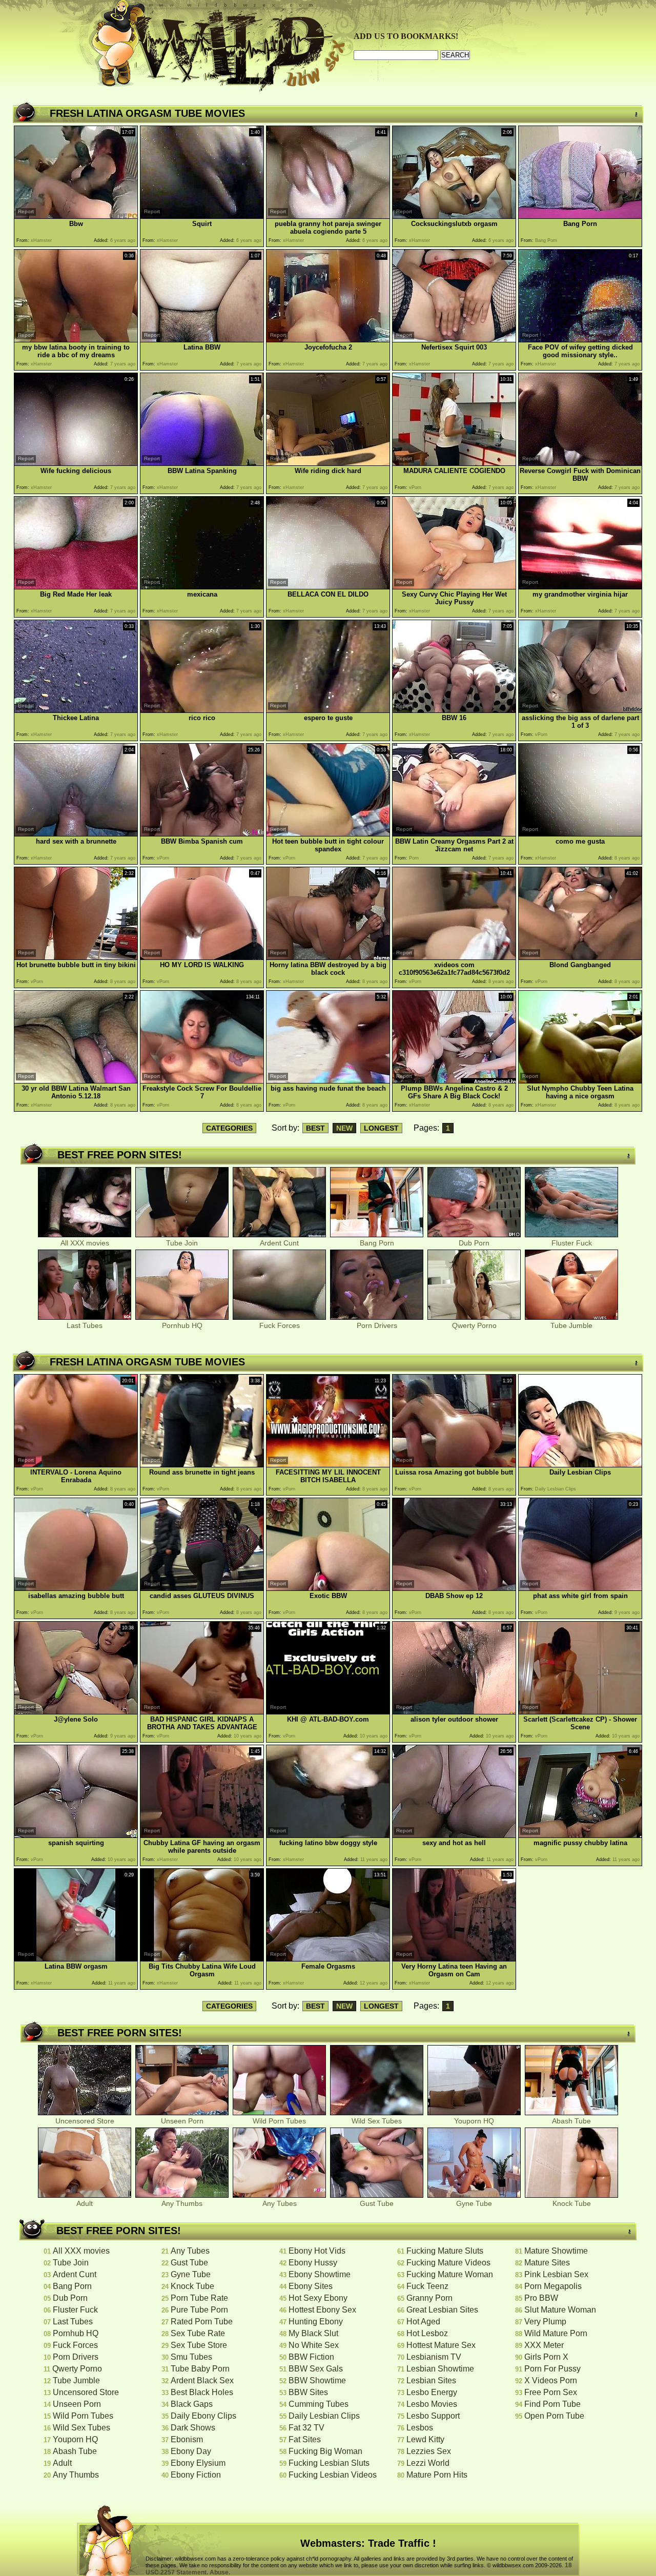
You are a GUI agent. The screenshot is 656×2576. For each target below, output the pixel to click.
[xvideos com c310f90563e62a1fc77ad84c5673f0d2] (454, 957)
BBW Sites (308, 2392)
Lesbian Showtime (440, 2369)
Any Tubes (280, 2203)
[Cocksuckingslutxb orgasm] (454, 216)
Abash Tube (571, 2121)
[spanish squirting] (76, 1835)
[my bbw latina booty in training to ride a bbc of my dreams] (76, 340)
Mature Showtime (556, 2251)
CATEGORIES (229, 1128)
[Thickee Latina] (76, 710)
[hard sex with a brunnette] (76, 834)
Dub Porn (474, 1243)
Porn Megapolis (553, 2286)
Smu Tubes (191, 2357)
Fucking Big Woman (325, 2451)
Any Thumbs (182, 2203)
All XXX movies (85, 1243)
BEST (315, 1128)
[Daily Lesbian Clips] (580, 1465)
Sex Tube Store (199, 2345)
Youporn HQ (474, 2121)
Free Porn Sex (551, 2392)
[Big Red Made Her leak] (76, 587)
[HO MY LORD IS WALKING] (202, 957)
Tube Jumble (571, 1325)
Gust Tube (377, 2203)
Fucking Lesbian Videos (333, 2475)
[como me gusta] (580, 834)
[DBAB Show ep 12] (454, 1588)
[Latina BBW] (202, 340)
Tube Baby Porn (200, 2369)
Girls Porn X (546, 2357)
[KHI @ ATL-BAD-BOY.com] (328, 1712)
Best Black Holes (202, 2392)
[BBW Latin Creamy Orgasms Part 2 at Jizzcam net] (454, 834)
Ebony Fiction (196, 2475)
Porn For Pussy (552, 2369)
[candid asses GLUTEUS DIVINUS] (202, 1588)
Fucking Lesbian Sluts (329, 2463)
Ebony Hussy (313, 2263)
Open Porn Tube (554, 2416)
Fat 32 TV (306, 2428)
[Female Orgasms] (328, 1959)
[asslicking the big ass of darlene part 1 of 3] (580, 710)
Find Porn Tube (552, 2404)
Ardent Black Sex (202, 2380)
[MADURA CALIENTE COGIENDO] (454, 463)
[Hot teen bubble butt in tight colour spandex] (328, 834)
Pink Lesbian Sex (556, 2274)
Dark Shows (193, 2428)
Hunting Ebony (316, 2322)
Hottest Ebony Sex (322, 2310)
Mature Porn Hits (437, 2475)
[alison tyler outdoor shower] (454, 1712)
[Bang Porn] (580, 216)
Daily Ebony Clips (203, 2416)
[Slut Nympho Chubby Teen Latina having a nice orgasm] (580, 1081)
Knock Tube (572, 2203)
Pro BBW (541, 2298)
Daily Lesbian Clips (324, 2416)
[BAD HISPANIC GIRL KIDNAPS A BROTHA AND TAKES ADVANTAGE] (202, 1712)
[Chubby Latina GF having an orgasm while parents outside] (202, 1835)
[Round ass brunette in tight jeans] (202, 1465)
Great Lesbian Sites (442, 2310)
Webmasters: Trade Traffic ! (368, 2543)
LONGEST (381, 1128)
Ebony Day (191, 2451)
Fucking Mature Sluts (445, 2251)
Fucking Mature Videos (448, 2263)
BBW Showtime (317, 2380)
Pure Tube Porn (199, 2310)
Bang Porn (377, 1243)
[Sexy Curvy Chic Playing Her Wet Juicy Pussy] (454, 587)
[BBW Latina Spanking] (202, 463)
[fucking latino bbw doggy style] (328, 1835)
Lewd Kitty (425, 2439)
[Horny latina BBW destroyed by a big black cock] (328, 957)
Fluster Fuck (572, 1243)
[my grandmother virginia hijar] (580, 587)
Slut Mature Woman (560, 2310)
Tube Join (182, 1243)
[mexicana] (202, 587)
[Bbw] (76, 216)
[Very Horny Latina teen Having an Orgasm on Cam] (454, 1959)
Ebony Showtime (320, 2274)
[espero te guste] (328, 710)
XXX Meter (544, 2345)
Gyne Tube (474, 2203)
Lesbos (420, 2428)
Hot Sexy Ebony (318, 2298)
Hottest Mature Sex (441, 2345)
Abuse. (220, 2572)
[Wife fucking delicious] (76, 463)
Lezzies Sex (429, 2451)
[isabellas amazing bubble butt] (76, 1588)
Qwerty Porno (474, 1325)
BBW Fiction (311, 2357)
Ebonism (187, 2439)
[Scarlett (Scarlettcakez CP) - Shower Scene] (580, 1712)
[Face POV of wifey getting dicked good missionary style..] (580, 340)
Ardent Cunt (279, 1243)
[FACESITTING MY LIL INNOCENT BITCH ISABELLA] (328, 1465)
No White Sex (314, 2345)
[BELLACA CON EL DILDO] (328, 587)
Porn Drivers (377, 1325)
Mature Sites (547, 2263)
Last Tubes (85, 1325)
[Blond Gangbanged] (580, 957)
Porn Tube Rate (199, 2298)
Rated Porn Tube (202, 2322)
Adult (85, 2203)
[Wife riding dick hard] (328, 463)
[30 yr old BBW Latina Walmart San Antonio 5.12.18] (76, 1081)
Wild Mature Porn (556, 2333)
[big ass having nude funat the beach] (328, 1081)
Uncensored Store (85, 2121)
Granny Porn (429, 2298)
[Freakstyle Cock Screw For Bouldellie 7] (202, 1081)
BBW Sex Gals (316, 2369)
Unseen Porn (182, 2121)
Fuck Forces (280, 1325)
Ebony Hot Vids (317, 2251)
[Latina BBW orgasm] (76, 1959)
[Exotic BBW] (328, 1588)
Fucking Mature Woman (450, 2274)
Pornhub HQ (182, 1325)
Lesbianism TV (434, 2357)
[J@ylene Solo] (76, 1712)
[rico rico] (202, 710)
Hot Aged (423, 2322)
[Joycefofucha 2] (328, 340)
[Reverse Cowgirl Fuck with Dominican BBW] (580, 463)
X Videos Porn (551, 2380)
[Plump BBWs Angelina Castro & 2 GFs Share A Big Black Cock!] (454, 1081)
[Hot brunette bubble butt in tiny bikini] (76, 957)
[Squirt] (202, 216)
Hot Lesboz (427, 2333)
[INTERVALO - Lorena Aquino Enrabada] (76, 1465)
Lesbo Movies (432, 2404)
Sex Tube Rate (198, 2333)
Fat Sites (305, 2439)
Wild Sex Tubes (377, 2121)
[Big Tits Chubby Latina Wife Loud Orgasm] (202, 1959)
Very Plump (545, 2322)
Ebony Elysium (198, 2463)
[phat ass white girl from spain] (580, 1588)
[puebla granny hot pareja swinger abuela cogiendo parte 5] (328, 216)
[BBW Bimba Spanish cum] (202, 834)
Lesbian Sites (431, 2380)
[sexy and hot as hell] (454, 1835)
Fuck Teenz (427, 2286)
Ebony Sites (311, 2286)
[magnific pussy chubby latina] (580, 1835)
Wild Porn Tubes (279, 2121)
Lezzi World (428, 2463)
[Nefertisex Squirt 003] (454, 340)
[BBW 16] (454, 710)
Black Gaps (192, 2404)
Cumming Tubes (319, 2404)
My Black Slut (313, 2333)
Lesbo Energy (432, 2392)
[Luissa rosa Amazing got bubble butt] (454, 1465)
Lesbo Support (433, 2416)
